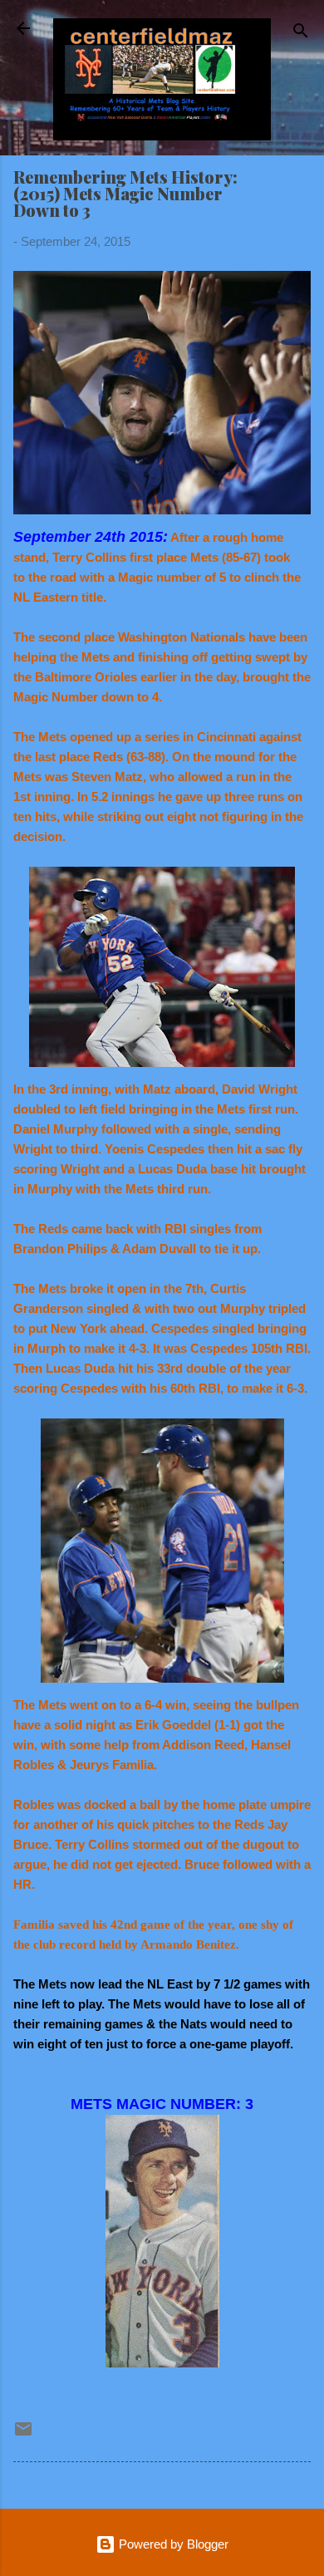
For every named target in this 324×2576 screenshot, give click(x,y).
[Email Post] (23, 2434)
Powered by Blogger (172, 2544)
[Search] (301, 34)
